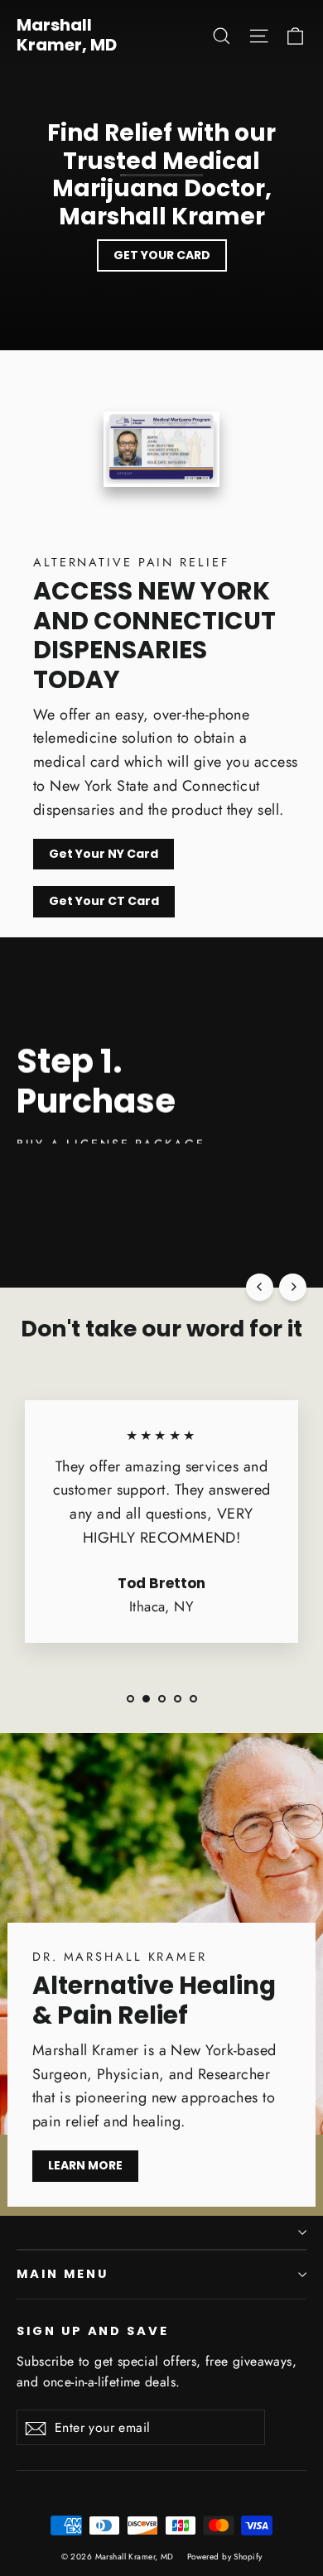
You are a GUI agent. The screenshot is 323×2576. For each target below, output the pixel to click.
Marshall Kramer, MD (67, 35)
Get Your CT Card (104, 901)
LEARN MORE (85, 2165)
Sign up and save (93, 2331)
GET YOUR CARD (162, 255)
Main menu (62, 2274)
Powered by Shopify (225, 2557)
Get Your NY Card (104, 854)
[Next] (293, 1287)
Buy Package (74, 1168)
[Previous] (260, 1287)
